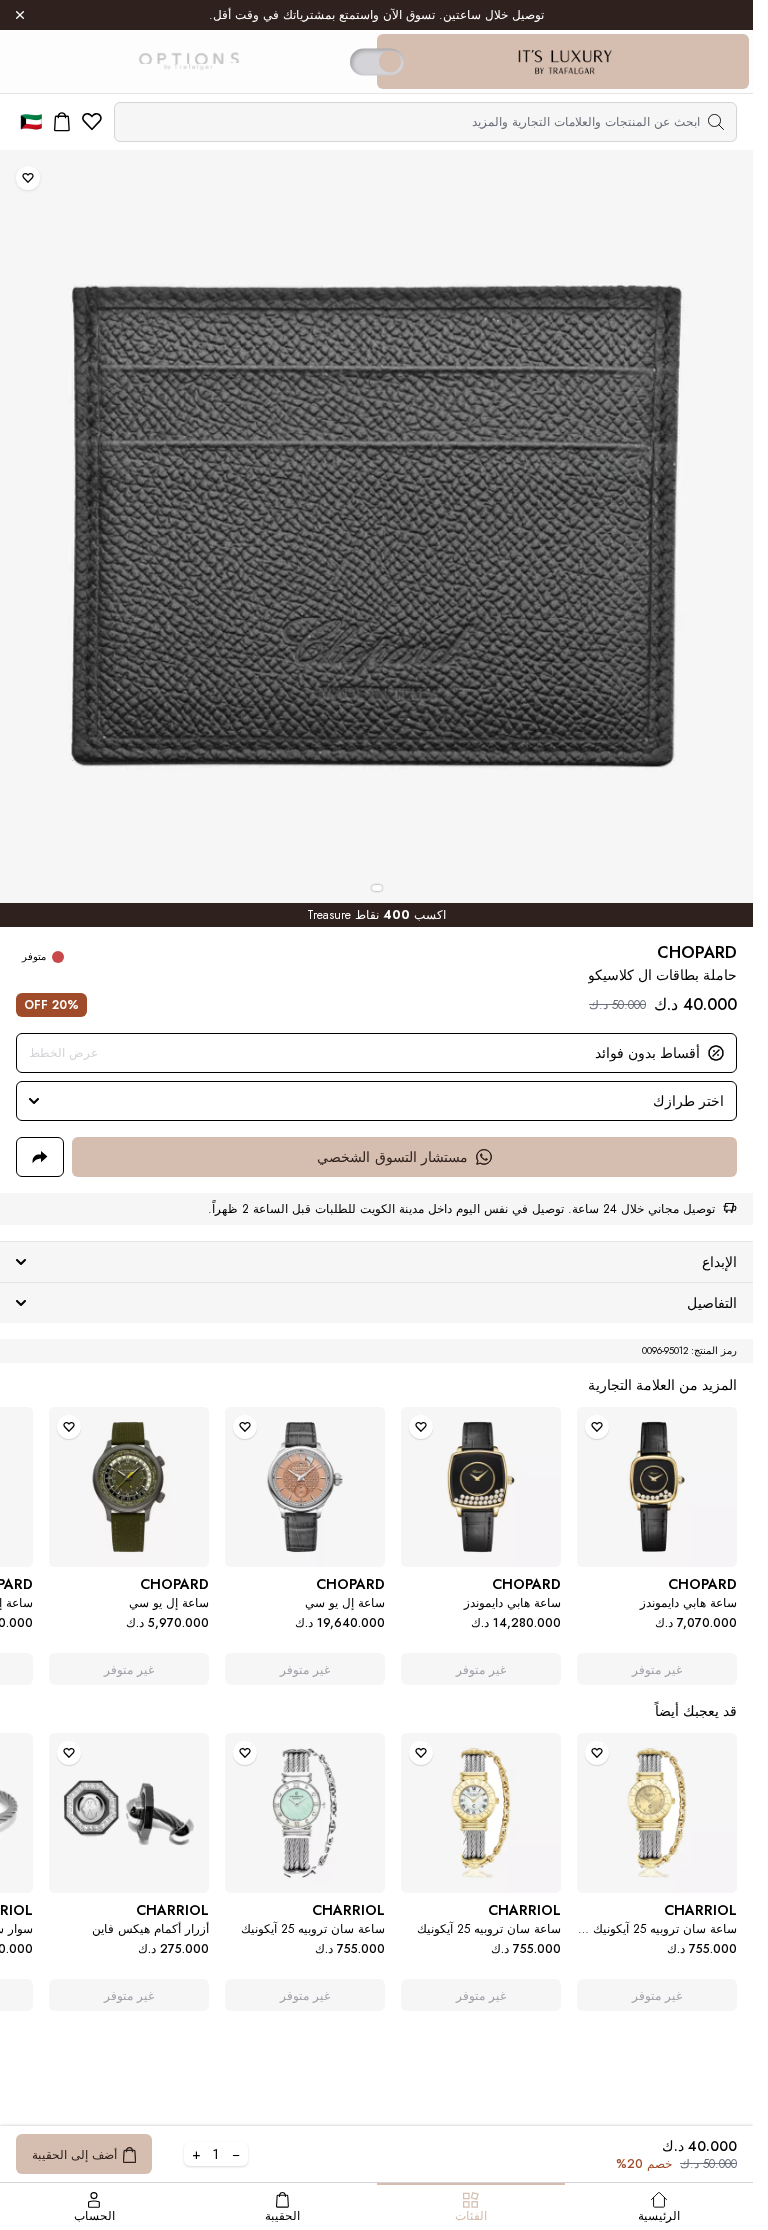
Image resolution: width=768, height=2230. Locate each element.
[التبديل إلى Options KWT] (188, 62)
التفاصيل (712, 1303)
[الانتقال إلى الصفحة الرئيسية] (565, 62)
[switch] (377, 61)
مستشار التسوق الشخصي (392, 1157)
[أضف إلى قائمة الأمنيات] (28, 178)
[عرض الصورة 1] (377, 888)
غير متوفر (657, 1670)
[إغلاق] (20, 15)
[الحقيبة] (62, 122)
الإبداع (719, 1262)
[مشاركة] (40, 1157)
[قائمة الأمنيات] (92, 122)
